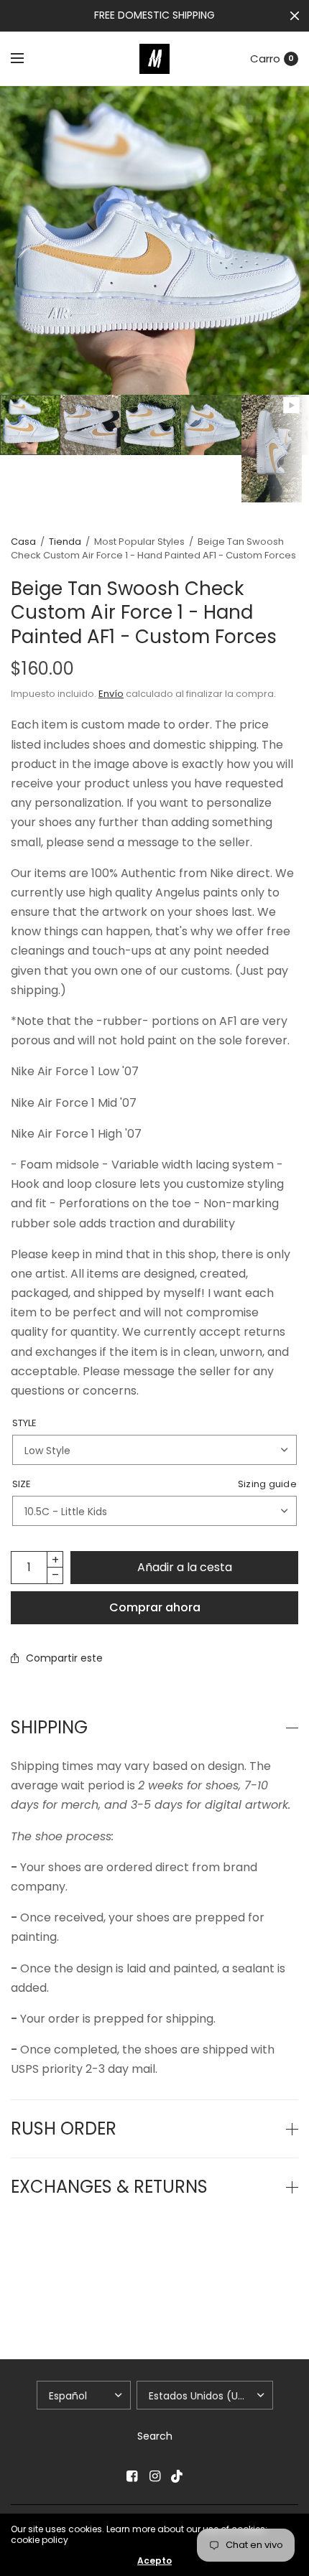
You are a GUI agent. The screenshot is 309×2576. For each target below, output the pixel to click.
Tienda (65, 542)
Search (155, 2436)
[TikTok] (177, 2476)
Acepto (154, 2561)
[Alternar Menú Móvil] (27, 59)
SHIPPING (49, 1728)
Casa (23, 542)
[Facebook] (132, 2476)
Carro (265, 58)
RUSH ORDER (64, 2129)
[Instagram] (154, 2476)
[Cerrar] (295, 16)
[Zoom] (154, 240)
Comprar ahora (155, 1607)
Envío (111, 694)
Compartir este (64, 1658)
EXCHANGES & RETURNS (109, 2187)
